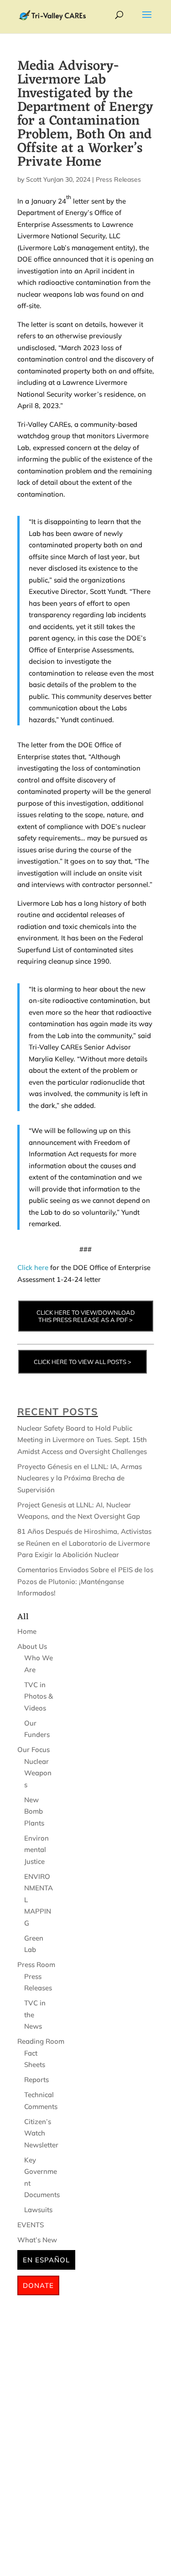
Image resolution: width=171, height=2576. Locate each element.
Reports (36, 2080)
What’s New (37, 2240)
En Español (46, 2260)
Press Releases (118, 179)
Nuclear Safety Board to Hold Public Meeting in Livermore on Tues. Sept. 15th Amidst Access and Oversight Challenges (82, 1440)
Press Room (36, 1965)
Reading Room (41, 2041)
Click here (33, 1267)
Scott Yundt (43, 179)
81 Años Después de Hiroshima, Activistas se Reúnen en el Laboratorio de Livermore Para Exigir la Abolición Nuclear (84, 1543)
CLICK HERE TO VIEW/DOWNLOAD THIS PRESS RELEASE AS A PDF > (86, 1316)
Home (27, 1631)
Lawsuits (38, 2210)
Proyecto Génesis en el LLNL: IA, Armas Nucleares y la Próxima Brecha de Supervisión (80, 1478)
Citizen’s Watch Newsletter (41, 2133)
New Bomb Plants (34, 1811)
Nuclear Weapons (38, 1773)
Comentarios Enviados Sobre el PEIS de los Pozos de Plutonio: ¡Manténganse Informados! (85, 1581)
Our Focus (34, 1750)
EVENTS (31, 2225)
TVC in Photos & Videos (39, 1696)
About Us (32, 1646)
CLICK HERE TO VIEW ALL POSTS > (83, 1362)
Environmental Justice (36, 1850)
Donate (38, 2285)
